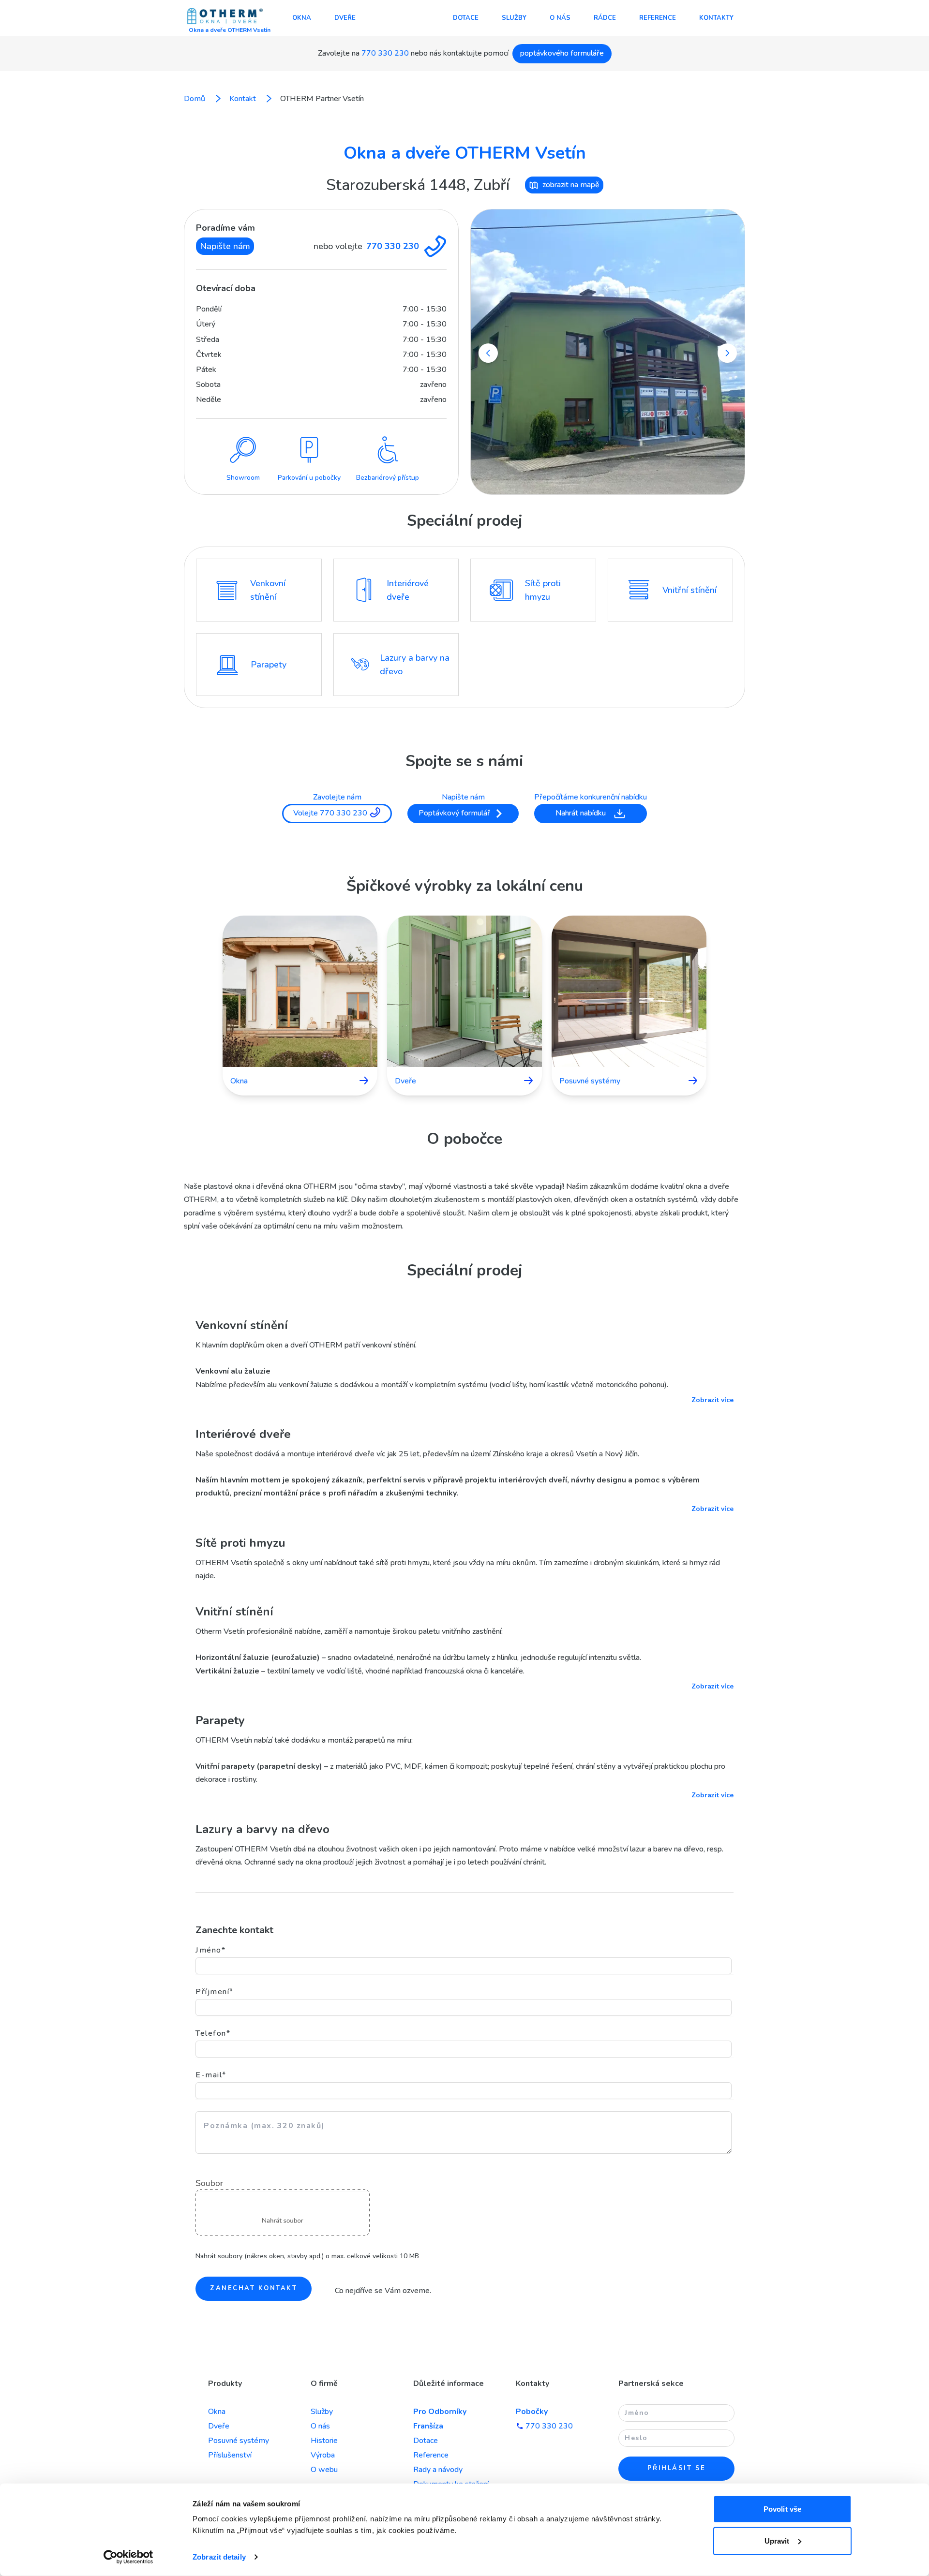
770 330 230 (385, 53)
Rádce (605, 18)
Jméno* (210, 1950)
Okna (302, 18)
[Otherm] (225, 17)
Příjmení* (215, 1992)
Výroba (323, 2455)
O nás (560, 18)
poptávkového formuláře (562, 53)
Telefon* (213, 2033)
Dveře (345, 18)
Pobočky (532, 2412)
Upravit (777, 2540)
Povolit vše (782, 2509)
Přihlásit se (677, 2468)
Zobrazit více (712, 1400)
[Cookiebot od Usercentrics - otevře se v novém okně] (128, 2557)
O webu (324, 2470)
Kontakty (716, 18)
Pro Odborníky (440, 2412)
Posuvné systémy (239, 2441)
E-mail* (211, 2075)
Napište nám (225, 246)
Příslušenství (230, 2455)
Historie (324, 2441)
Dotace (466, 18)
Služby (514, 18)
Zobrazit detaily (219, 2557)
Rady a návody (438, 2470)
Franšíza (428, 2426)
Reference (658, 18)
